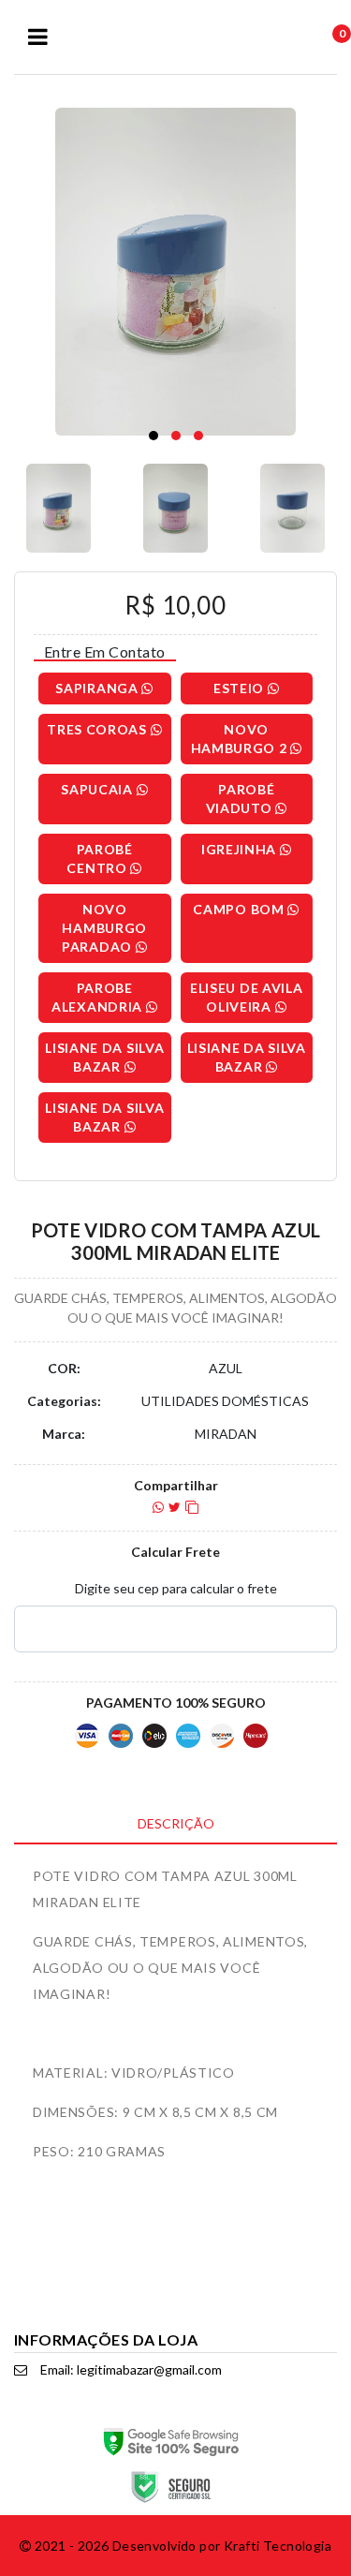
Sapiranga (98, 688)
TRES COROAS (98, 729)
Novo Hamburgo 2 (241, 739)
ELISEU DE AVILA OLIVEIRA (247, 997)
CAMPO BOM (240, 909)
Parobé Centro (99, 859)
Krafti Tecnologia (278, 2546)
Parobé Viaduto (241, 799)
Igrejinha (241, 849)
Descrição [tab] (176, 1823)
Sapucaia (98, 789)
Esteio (241, 688)
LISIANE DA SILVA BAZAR (104, 1057)
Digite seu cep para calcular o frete (176, 1588)
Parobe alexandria (99, 997)
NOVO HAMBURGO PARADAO (104, 928)
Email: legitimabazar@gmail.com (130, 2369)
